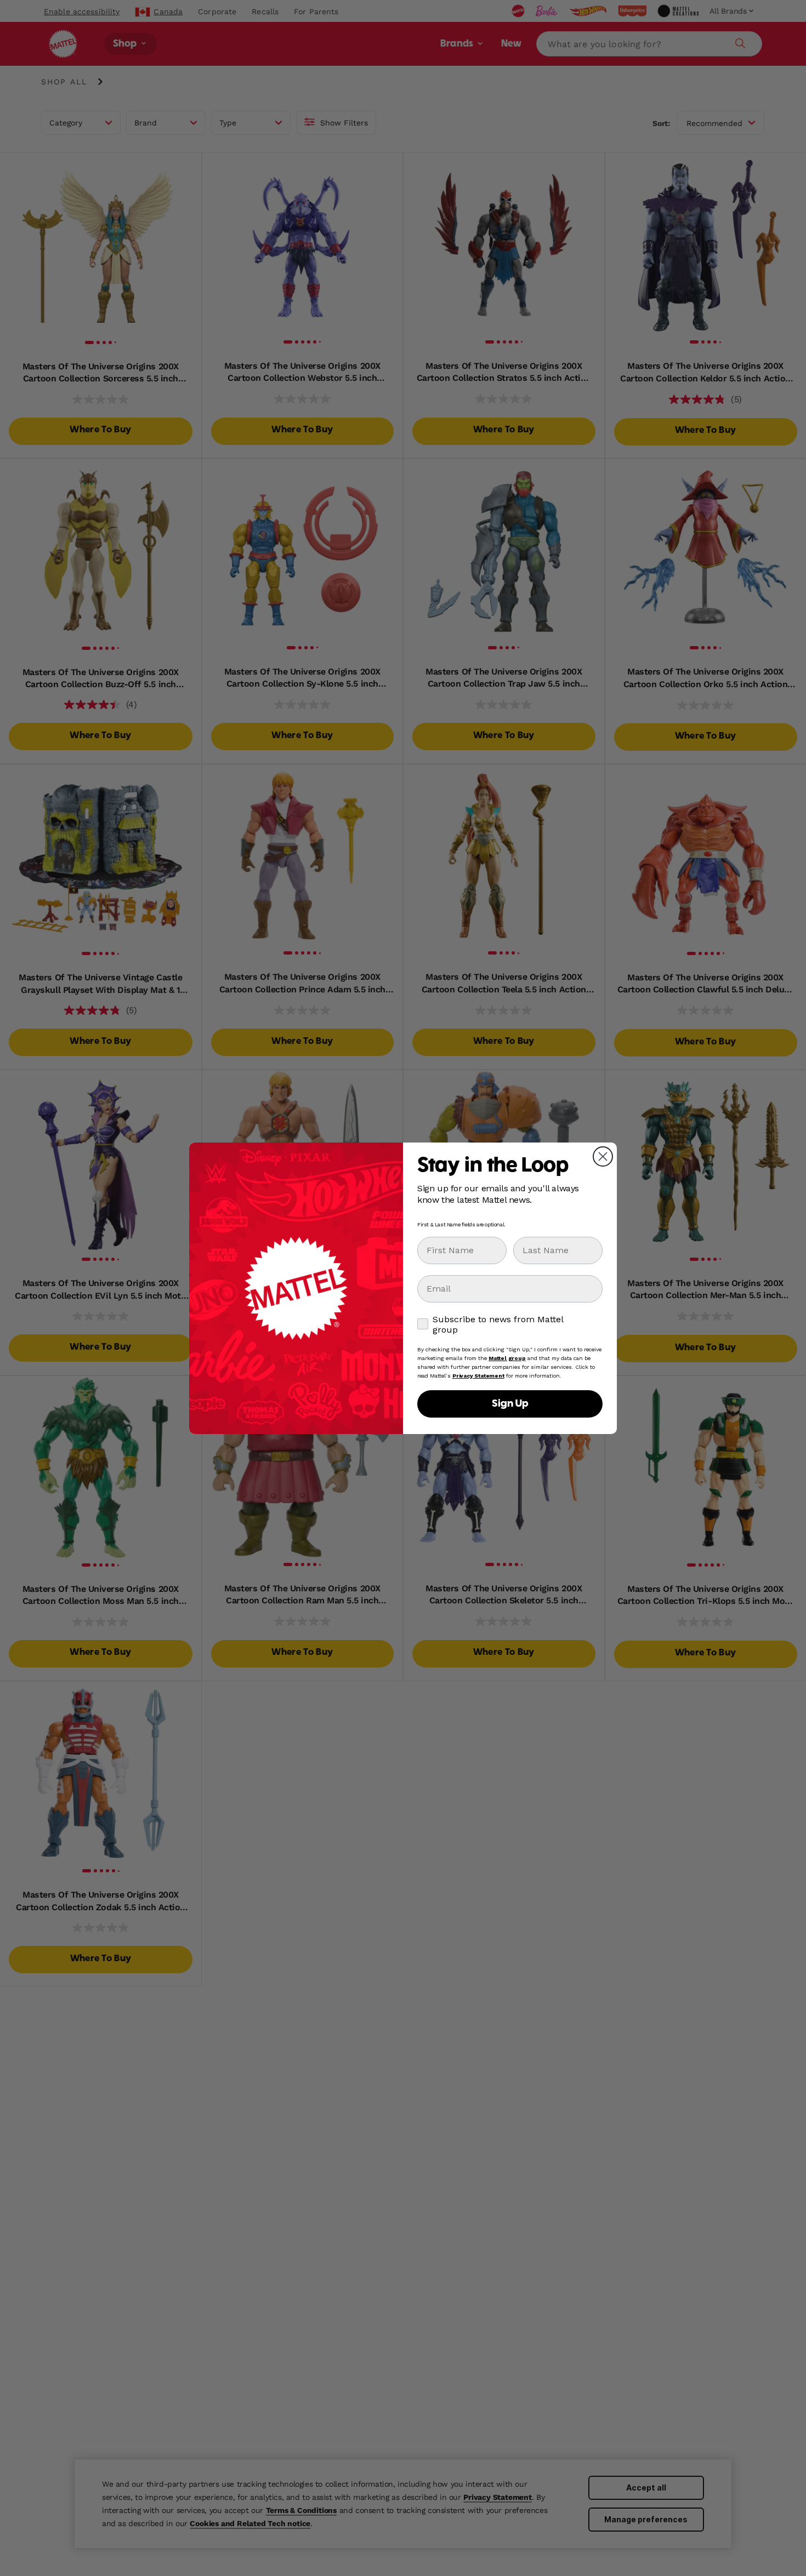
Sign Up (510, 1404)
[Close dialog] (603, 1156)
